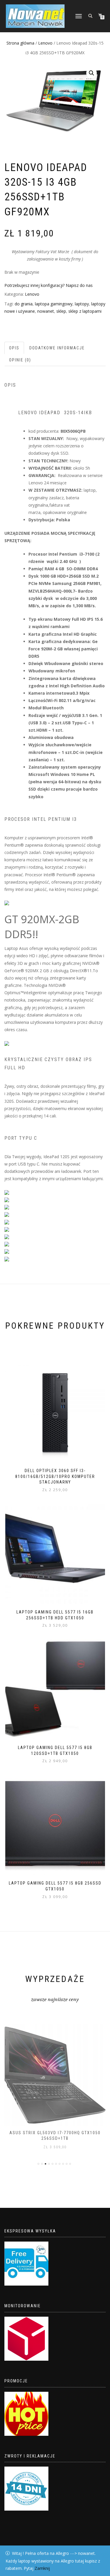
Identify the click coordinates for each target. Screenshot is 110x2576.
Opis (14, 348)
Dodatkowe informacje (57, 348)
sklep (61, 311)
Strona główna (20, 43)
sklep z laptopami (85, 311)
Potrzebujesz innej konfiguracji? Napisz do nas (49, 285)
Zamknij (42, 2568)
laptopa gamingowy (54, 304)
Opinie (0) (20, 360)
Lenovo (45, 43)
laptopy (82, 304)
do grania (24, 304)
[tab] (15, 348)
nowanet (46, 311)
